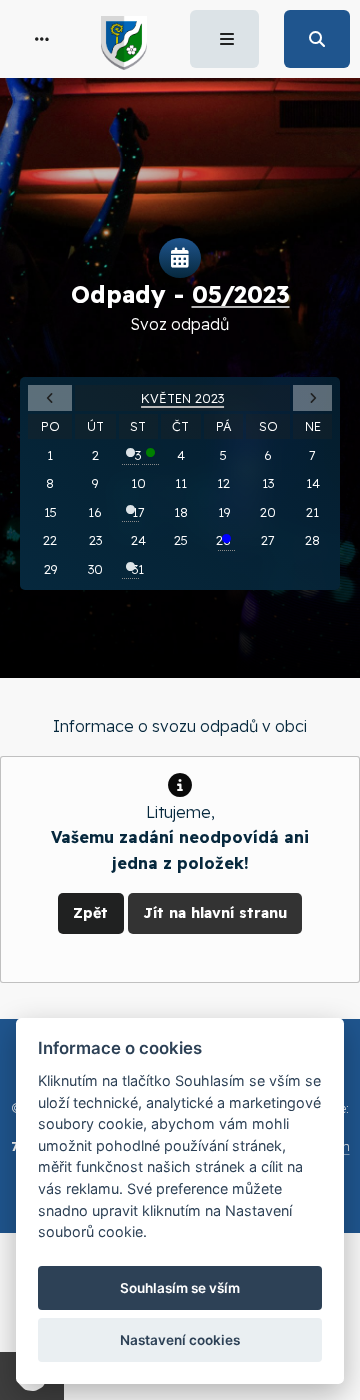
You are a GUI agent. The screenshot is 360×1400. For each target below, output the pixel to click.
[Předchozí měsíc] (50, 398)
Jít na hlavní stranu (215, 913)
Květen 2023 (182, 398)
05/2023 (241, 294)
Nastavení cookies (180, 1340)
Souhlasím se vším (180, 1288)
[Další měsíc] (312, 398)
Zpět (90, 913)
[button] (42, 39)
